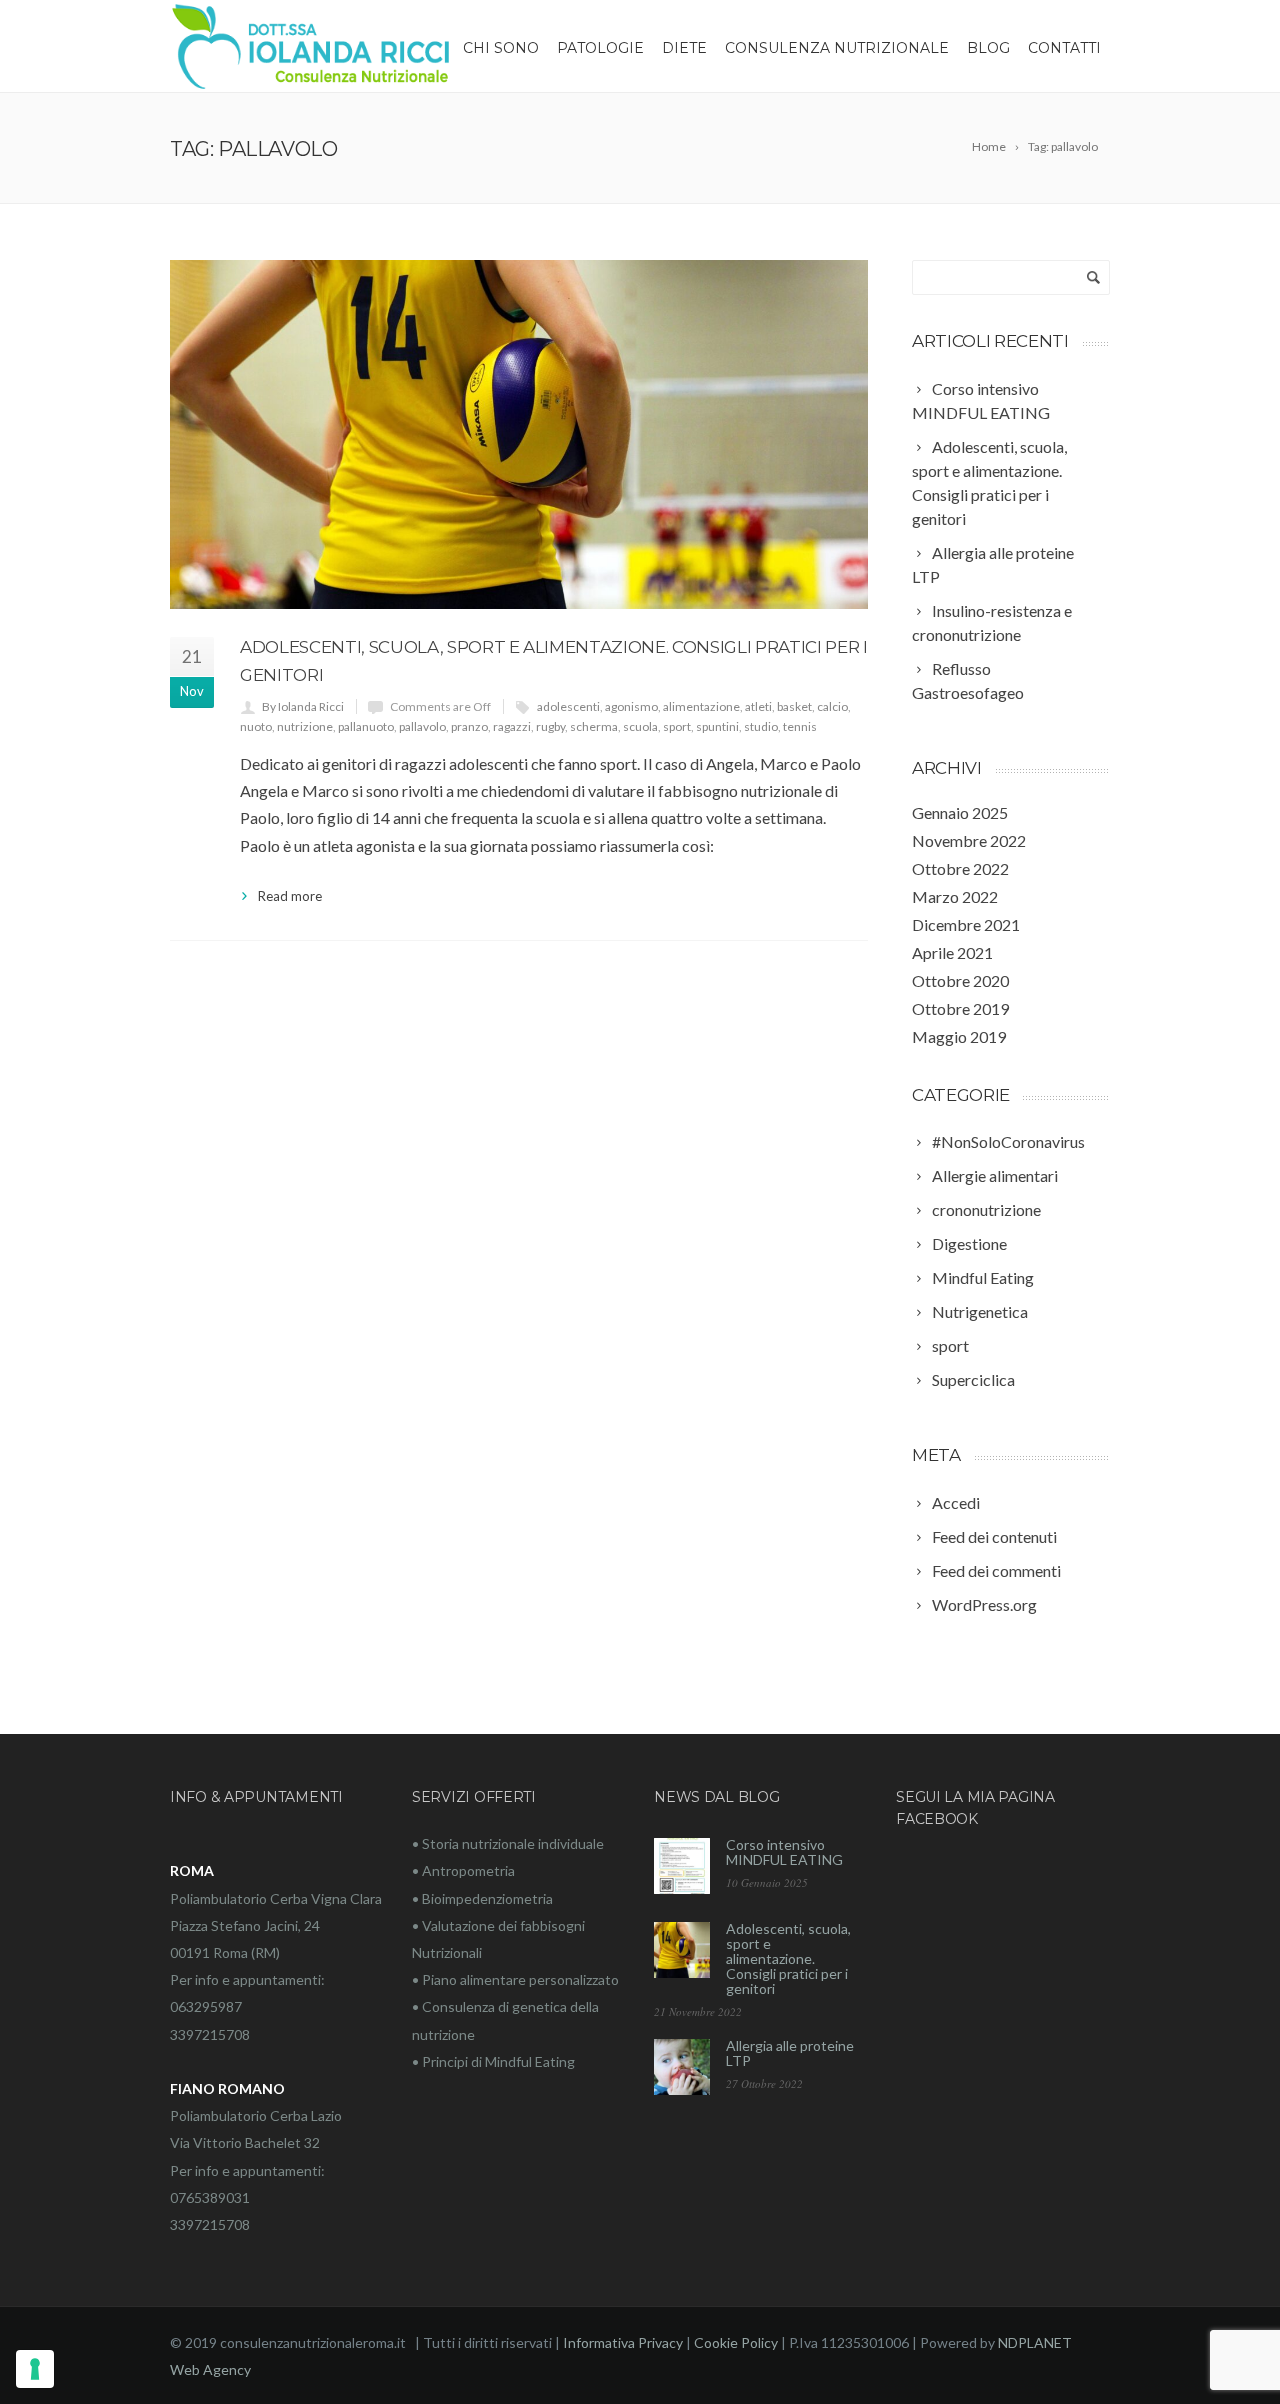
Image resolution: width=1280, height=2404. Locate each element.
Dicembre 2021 (966, 924)
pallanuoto (366, 726)
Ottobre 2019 (960, 1008)
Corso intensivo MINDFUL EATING (784, 1852)
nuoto (256, 726)
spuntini (717, 726)
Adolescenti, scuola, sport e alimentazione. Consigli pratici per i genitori (788, 1958)
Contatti (1064, 48)
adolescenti (568, 706)
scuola (640, 726)
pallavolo (422, 726)
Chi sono (501, 48)
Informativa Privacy (623, 2342)
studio (761, 726)
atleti (758, 706)
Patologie (600, 48)
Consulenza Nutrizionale (837, 48)
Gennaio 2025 (960, 812)
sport (677, 726)
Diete (684, 48)
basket (794, 706)
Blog (988, 48)
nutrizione (305, 726)
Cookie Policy (736, 2342)
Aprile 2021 (952, 952)
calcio (832, 706)
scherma (594, 726)
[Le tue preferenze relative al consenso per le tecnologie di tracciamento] (35, 2369)
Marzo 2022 (955, 896)
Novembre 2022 (969, 840)
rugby (550, 726)
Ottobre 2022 (960, 868)
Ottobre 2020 (960, 980)
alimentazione (701, 706)
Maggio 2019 (959, 1036)
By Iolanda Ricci (303, 706)
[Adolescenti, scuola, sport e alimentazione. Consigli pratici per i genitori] (519, 434)
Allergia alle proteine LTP (790, 2053)
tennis (800, 726)
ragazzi (512, 726)
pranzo (469, 726)
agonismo (631, 706)
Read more (290, 896)
